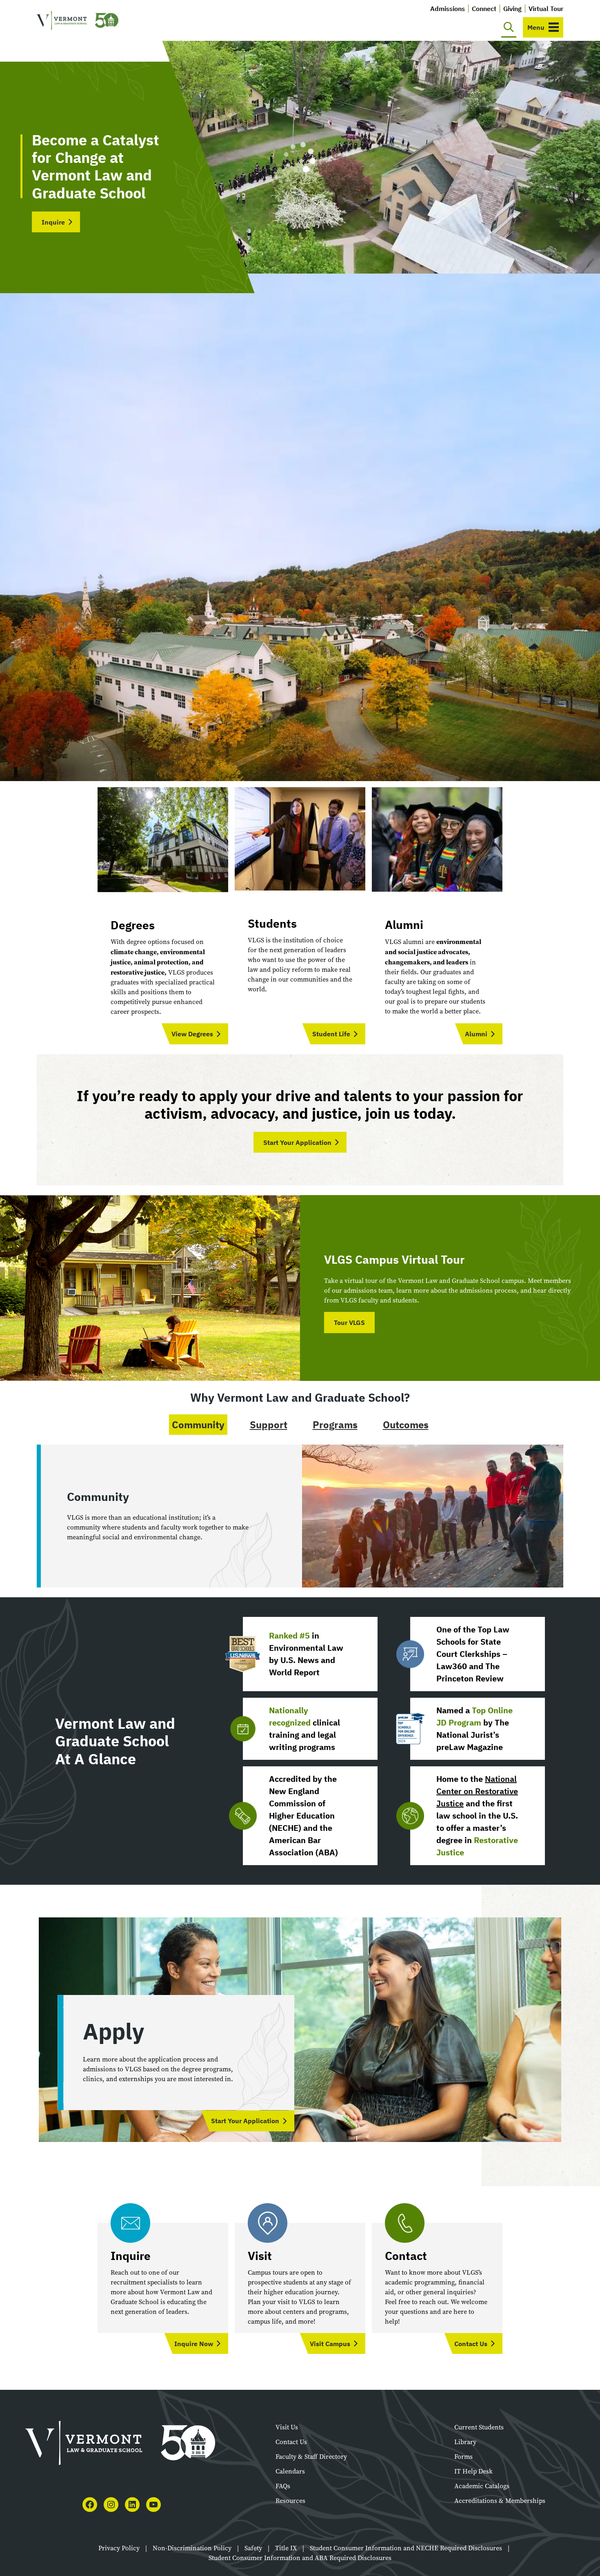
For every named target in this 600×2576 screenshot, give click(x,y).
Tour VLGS (349, 1323)
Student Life (331, 1034)
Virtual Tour (546, 9)
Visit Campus (330, 2344)
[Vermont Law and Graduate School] (78, 21)
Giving (512, 9)
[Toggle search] (509, 27)
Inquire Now (194, 2344)
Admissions (448, 9)
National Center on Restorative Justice (477, 1791)
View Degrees (192, 1034)
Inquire (53, 222)
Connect (484, 9)
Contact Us (471, 2344)
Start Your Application (297, 1142)
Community (198, 1425)
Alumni (476, 1034)
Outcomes (406, 1425)
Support (269, 1425)
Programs (335, 1425)
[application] (300, 157)
